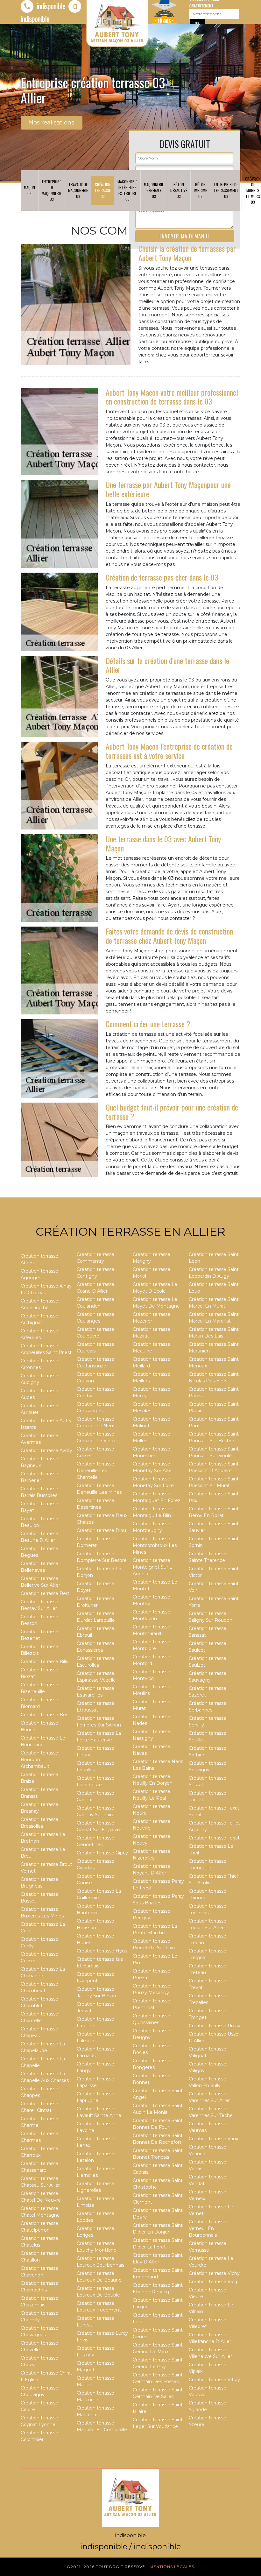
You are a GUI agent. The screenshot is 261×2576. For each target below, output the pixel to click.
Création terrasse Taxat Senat (214, 1811)
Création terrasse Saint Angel (158, 2094)
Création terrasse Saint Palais (214, 1392)
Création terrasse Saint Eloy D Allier (158, 2258)
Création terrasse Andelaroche (39, 1304)
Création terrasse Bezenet (39, 1635)
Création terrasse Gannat (95, 1796)
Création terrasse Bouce (39, 1726)
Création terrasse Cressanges (95, 1407)
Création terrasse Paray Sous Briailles (158, 1899)
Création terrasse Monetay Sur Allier (153, 1467)
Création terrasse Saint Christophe (158, 2184)
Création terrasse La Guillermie (99, 1894)
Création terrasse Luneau (95, 2322)
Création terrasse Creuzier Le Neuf (96, 1422)
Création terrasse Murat (152, 1705)
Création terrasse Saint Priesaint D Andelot (214, 1467)
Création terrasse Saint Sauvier (214, 1527)
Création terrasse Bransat (39, 1793)
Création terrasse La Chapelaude (43, 2047)
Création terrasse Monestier (152, 1452)
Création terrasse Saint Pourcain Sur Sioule (214, 1452)
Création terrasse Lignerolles (95, 2187)
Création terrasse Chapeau (39, 2032)
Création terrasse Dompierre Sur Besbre (102, 1557)
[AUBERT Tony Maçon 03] (130, 2498)
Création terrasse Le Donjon (99, 1572)
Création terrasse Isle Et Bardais (100, 1962)
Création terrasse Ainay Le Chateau (46, 1289)
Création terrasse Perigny (152, 1914)
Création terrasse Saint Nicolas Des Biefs (214, 1377)
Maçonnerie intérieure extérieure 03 (127, 190)
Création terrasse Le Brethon (43, 1838)
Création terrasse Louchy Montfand (97, 2247)
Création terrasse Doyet (95, 1587)
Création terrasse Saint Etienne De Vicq (158, 2288)
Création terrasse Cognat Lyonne (39, 2421)
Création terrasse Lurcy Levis (102, 2336)
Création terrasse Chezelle (39, 2346)
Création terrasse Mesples (152, 1407)
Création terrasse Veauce (208, 2150)
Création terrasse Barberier (39, 1477)
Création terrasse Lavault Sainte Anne (99, 2112)
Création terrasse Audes (39, 1394)
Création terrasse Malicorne (95, 2396)
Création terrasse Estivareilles (95, 1692)
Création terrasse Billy (45, 1662)
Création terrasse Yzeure (208, 2421)
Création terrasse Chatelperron (39, 2227)
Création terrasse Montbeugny (152, 1527)
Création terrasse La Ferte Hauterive (99, 1736)
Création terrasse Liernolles (95, 2172)
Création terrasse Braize (39, 1778)
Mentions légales (172, 2567)
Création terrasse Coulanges (95, 1318)
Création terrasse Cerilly (39, 1942)
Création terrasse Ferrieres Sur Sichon (99, 1722)
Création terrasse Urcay (215, 2026)
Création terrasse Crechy (95, 1392)
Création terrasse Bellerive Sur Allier (40, 1582)
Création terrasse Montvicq (152, 1675)
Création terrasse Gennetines (95, 1841)
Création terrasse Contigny (95, 1273)
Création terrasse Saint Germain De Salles (158, 2393)
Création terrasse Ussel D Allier (214, 2037)
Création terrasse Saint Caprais (158, 2169)
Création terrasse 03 (103, 190)
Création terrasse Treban (208, 1939)
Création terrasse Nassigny (152, 1735)
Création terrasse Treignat (208, 1954)
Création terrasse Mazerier (152, 1318)
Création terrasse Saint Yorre (214, 1602)
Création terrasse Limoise (95, 2202)
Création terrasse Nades (152, 1720)
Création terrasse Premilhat (152, 2004)
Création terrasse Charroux (39, 2152)
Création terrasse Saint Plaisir (214, 1407)
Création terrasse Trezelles (208, 1999)
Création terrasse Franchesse (95, 1781)
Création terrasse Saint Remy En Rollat (214, 1512)
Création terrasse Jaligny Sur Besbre (97, 1992)
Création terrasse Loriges (95, 2232)
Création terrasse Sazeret (208, 1692)
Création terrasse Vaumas (208, 2127)
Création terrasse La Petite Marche (155, 1929)
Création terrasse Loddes (95, 2217)
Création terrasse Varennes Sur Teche (211, 2112)
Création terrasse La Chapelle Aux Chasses (45, 2077)
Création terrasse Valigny (208, 2067)
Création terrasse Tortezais (208, 1909)
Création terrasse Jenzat (95, 2007)
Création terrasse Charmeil (39, 2122)
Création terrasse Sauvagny (208, 1677)
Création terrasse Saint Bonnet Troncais (158, 2154)
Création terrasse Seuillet (208, 1736)
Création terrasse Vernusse (208, 2247)
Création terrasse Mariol (152, 1273)
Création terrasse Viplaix (208, 2368)
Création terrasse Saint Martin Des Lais (214, 1333)
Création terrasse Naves (152, 1750)
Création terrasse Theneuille (208, 1864)
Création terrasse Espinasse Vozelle (96, 1677)
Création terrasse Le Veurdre (211, 2262)
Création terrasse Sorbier (208, 1751)
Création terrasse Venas (208, 2165)
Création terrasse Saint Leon (214, 1258)
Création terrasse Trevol (208, 1984)
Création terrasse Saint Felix (158, 2318)
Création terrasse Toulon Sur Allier (208, 1924)
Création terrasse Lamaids (95, 2052)
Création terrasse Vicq (213, 2282)
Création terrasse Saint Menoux (214, 1362)
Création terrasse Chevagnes (39, 2331)
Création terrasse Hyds (102, 1951)
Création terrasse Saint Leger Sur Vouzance (158, 2423)
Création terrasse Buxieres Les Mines (42, 1913)
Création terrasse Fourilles (95, 1766)
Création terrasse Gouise (95, 1879)
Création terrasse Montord (152, 1660)
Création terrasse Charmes (39, 2137)
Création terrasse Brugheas (39, 1883)
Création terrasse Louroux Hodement (99, 2307)
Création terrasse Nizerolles (152, 1855)
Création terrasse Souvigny (208, 1766)
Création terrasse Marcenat (95, 2411)
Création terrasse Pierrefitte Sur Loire (155, 1944)
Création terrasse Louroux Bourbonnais (100, 2262)
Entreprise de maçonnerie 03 (52, 190)
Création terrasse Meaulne (152, 1348)
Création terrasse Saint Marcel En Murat (214, 1303)
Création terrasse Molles (152, 1437)
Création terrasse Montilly (152, 1600)
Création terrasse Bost (45, 1715)
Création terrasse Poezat (152, 1974)
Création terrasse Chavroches (39, 2287)
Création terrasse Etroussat (95, 1707)
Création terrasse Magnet (95, 2366)
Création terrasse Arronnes (39, 1364)
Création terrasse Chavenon (39, 2272)
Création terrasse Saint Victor (214, 1572)
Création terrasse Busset (39, 1898)
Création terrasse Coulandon (95, 1303)
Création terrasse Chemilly (39, 2316)
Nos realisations (52, 123)
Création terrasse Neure (152, 1810)
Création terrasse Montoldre (152, 1645)
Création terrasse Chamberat (39, 1987)
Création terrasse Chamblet (39, 2002)
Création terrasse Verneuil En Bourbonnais (208, 2228)
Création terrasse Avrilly (46, 1450)
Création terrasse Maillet (95, 2381)
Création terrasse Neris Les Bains (158, 1765)
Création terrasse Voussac (208, 2391)
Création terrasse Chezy (39, 2361)
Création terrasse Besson (39, 1620)
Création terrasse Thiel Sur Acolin (213, 1879)
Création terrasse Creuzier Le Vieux (96, 1437)
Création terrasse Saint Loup (214, 1288)
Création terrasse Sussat (208, 1781)
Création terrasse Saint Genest (158, 2333)
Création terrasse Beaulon (39, 1522)
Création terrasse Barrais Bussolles (39, 1492)
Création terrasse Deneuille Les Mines (99, 1489)
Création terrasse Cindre (39, 2406)
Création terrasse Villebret (208, 2323)
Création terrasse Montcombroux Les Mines (155, 1545)
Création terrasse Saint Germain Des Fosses (158, 2378)
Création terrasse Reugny (152, 2034)
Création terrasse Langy (95, 2067)
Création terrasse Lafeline (95, 2022)
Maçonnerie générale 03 (154, 190)
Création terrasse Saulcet (208, 1647)
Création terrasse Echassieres (95, 1647)
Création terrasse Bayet (39, 1507)
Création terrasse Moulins (152, 1690)
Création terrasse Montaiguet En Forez (157, 1497)
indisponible (50, 6)
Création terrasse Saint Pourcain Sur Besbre (214, 1437)
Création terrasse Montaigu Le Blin (152, 1512)
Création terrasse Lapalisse (95, 2082)
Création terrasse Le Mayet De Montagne (156, 1303)
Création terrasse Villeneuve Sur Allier (210, 2353)
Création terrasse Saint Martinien (214, 1348)
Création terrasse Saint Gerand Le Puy (158, 2363)
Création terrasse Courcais (95, 1348)
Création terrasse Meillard (152, 1362)
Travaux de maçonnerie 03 (78, 190)
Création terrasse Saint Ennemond (158, 2273)
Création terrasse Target (208, 1796)
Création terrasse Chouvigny (39, 2391)
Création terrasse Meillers (152, 1377)
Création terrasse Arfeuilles (39, 1334)
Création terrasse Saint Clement (158, 2199)
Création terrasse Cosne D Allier (95, 1288)
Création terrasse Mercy (152, 1392)
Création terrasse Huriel (95, 1939)
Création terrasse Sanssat (208, 1632)
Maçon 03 (29, 190)
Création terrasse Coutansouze (95, 1362)
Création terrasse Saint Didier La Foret (158, 2244)
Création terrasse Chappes (39, 2092)
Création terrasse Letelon (95, 2157)
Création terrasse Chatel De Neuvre (41, 2197)
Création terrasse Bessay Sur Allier (39, 1605)
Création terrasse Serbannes (208, 1707)
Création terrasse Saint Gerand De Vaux (158, 2348)
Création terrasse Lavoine (95, 2127)
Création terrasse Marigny (152, 1258)
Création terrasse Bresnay (39, 1808)
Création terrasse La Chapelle (43, 2062)
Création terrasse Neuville (152, 1825)
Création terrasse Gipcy (102, 1853)
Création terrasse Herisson (95, 1924)
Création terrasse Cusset (95, 1452)
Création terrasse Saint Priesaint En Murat (214, 1482)
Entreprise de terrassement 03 (226, 190)
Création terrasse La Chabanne (43, 1972)
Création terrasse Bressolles (39, 1823)
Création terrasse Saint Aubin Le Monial (158, 2109)
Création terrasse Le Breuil (43, 1853)
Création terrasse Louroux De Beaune (99, 2277)
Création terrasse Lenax (95, 2142)
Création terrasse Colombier (39, 2436)
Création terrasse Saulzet (208, 1662)
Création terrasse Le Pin (155, 1959)
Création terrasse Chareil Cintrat (39, 2107)
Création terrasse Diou (101, 1530)
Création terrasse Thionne (208, 1894)
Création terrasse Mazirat (152, 1333)
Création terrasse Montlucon (152, 1615)
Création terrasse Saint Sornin (214, 1542)
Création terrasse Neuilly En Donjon (153, 1780)
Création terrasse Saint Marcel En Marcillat (214, 1318)
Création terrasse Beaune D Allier (39, 1537)
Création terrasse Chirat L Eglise (46, 2376)
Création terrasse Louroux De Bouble (98, 2292)
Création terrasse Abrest (39, 1259)
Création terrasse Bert (45, 1593)
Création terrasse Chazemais (39, 2301)
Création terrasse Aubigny (39, 1379)
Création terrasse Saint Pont (214, 1422)
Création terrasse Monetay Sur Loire (153, 1482)
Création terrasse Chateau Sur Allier (40, 2182)
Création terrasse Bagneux (39, 1462)
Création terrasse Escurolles (95, 1662)
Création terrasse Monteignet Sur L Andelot (152, 1567)
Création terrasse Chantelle (39, 2017)
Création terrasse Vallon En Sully (208, 2082)
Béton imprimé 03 (200, 190)
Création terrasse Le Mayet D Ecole (155, 1288)
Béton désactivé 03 (179, 190)
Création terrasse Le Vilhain (211, 2308)
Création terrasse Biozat (39, 1673)
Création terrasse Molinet (152, 1422)
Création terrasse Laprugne (95, 2097)
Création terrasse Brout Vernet (46, 1868)
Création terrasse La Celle (43, 1927)
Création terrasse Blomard (39, 1703)
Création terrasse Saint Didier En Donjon (158, 2229)
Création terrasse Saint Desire (158, 2214)
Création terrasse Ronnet (152, 2079)
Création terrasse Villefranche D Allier (210, 2338)
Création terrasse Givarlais (95, 1864)
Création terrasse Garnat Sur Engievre (99, 1826)
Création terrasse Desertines (95, 1504)
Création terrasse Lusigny (95, 2351)
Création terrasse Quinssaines (152, 2019)
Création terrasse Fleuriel (95, 1751)
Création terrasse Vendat (208, 2180)
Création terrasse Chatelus (39, 2242)
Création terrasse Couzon (95, 1377)
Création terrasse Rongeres (152, 2064)
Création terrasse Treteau (208, 1969)
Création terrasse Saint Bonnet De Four (158, 2124)
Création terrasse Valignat (208, 2052)
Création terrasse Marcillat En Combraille (102, 2426)
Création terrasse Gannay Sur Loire (96, 1811)
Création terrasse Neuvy (152, 1840)
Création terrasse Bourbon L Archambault (39, 1760)
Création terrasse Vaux (213, 2139)
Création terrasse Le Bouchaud (43, 1741)
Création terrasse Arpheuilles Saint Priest (46, 1349)
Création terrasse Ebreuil (95, 1632)
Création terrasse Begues (39, 1552)
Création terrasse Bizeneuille (39, 1688)
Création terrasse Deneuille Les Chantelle (95, 1471)
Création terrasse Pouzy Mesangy (152, 1989)
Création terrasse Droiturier (95, 1602)
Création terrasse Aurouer (39, 1409)
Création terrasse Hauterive (95, 1909)
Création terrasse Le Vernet (211, 2210)
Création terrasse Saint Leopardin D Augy (214, 1273)
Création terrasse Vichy (214, 2273)
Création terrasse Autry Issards (46, 1424)
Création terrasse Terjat (214, 1838)
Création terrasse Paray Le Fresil (158, 1884)
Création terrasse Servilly (208, 1722)
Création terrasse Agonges (39, 1274)
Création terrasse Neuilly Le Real (152, 1795)
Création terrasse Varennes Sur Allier (209, 2097)
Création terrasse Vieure (208, 2293)
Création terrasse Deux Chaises (102, 1519)
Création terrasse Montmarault (152, 1630)
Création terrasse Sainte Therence (208, 1557)
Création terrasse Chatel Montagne (40, 2212)
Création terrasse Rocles (152, 2049)
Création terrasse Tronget (208, 2014)
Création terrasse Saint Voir (214, 1587)
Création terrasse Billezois (39, 1650)
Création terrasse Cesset (39, 1957)
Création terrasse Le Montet (155, 1585)
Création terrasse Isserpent (95, 1977)
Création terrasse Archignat (39, 1319)
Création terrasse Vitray (214, 2380)
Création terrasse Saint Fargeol (158, 2303)
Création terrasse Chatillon (39, 2257)
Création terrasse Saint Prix (214, 1497)
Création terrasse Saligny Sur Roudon (211, 1617)
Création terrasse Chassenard (39, 2167)
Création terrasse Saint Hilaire (158, 2408)
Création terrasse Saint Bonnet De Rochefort (158, 2139)
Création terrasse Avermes (39, 1439)
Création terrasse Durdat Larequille (96, 1617)
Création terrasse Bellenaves (39, 1567)
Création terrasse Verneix (208, 2195)
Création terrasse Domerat (95, 1542)
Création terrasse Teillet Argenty (215, 1826)
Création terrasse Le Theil (211, 1849)
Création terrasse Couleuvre (95, 1333)
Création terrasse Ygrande (208, 2406)
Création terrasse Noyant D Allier (152, 1870)
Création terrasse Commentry (95, 1258)
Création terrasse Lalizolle (95, 2037)
